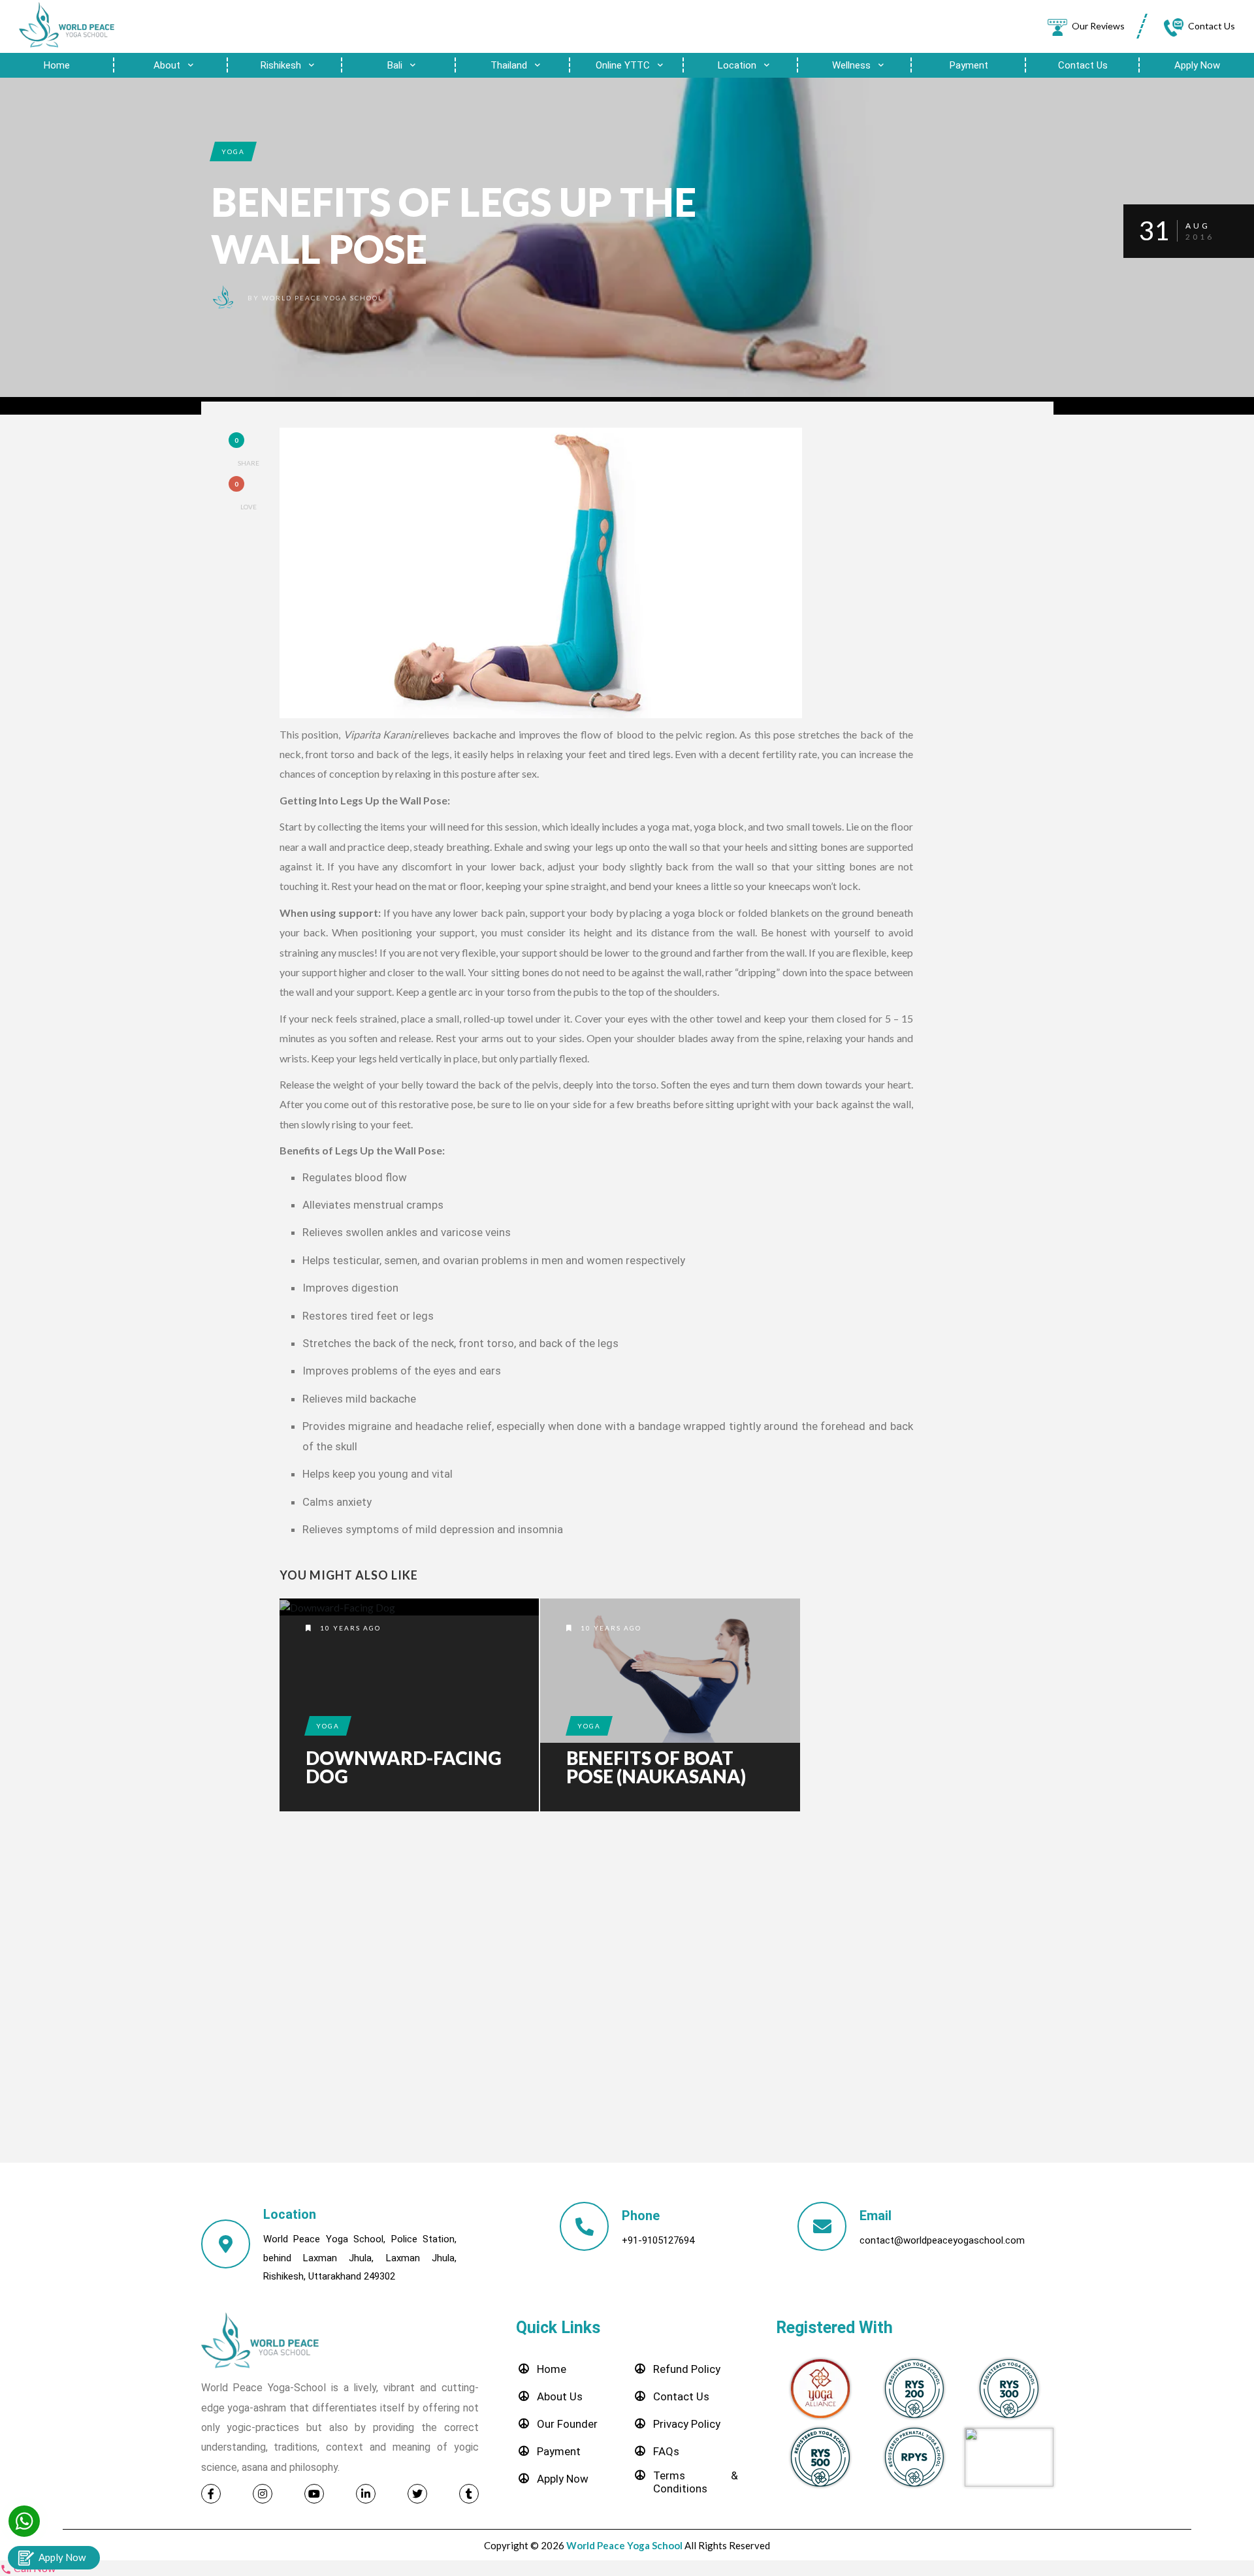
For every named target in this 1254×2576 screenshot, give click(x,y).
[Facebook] (211, 2494)
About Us (560, 2396)
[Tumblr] (469, 2494)
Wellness (853, 65)
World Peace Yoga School (322, 298)
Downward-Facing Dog (404, 1767)
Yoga (233, 151)
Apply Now (1197, 65)
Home (57, 65)
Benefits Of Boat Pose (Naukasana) (656, 1767)
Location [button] (738, 65)
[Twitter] (417, 2494)
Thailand (510, 65)
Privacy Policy (687, 2424)
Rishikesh (282, 65)
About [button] (168, 65)
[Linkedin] (366, 2494)
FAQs (666, 2451)
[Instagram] (263, 2494)
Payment (969, 65)
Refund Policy (687, 2369)
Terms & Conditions (696, 2482)
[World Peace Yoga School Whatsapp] (24, 2521)
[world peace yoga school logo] (68, 25)
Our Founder (567, 2424)
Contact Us (1083, 65)
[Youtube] (314, 2494)
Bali (396, 65)
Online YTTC (624, 65)
